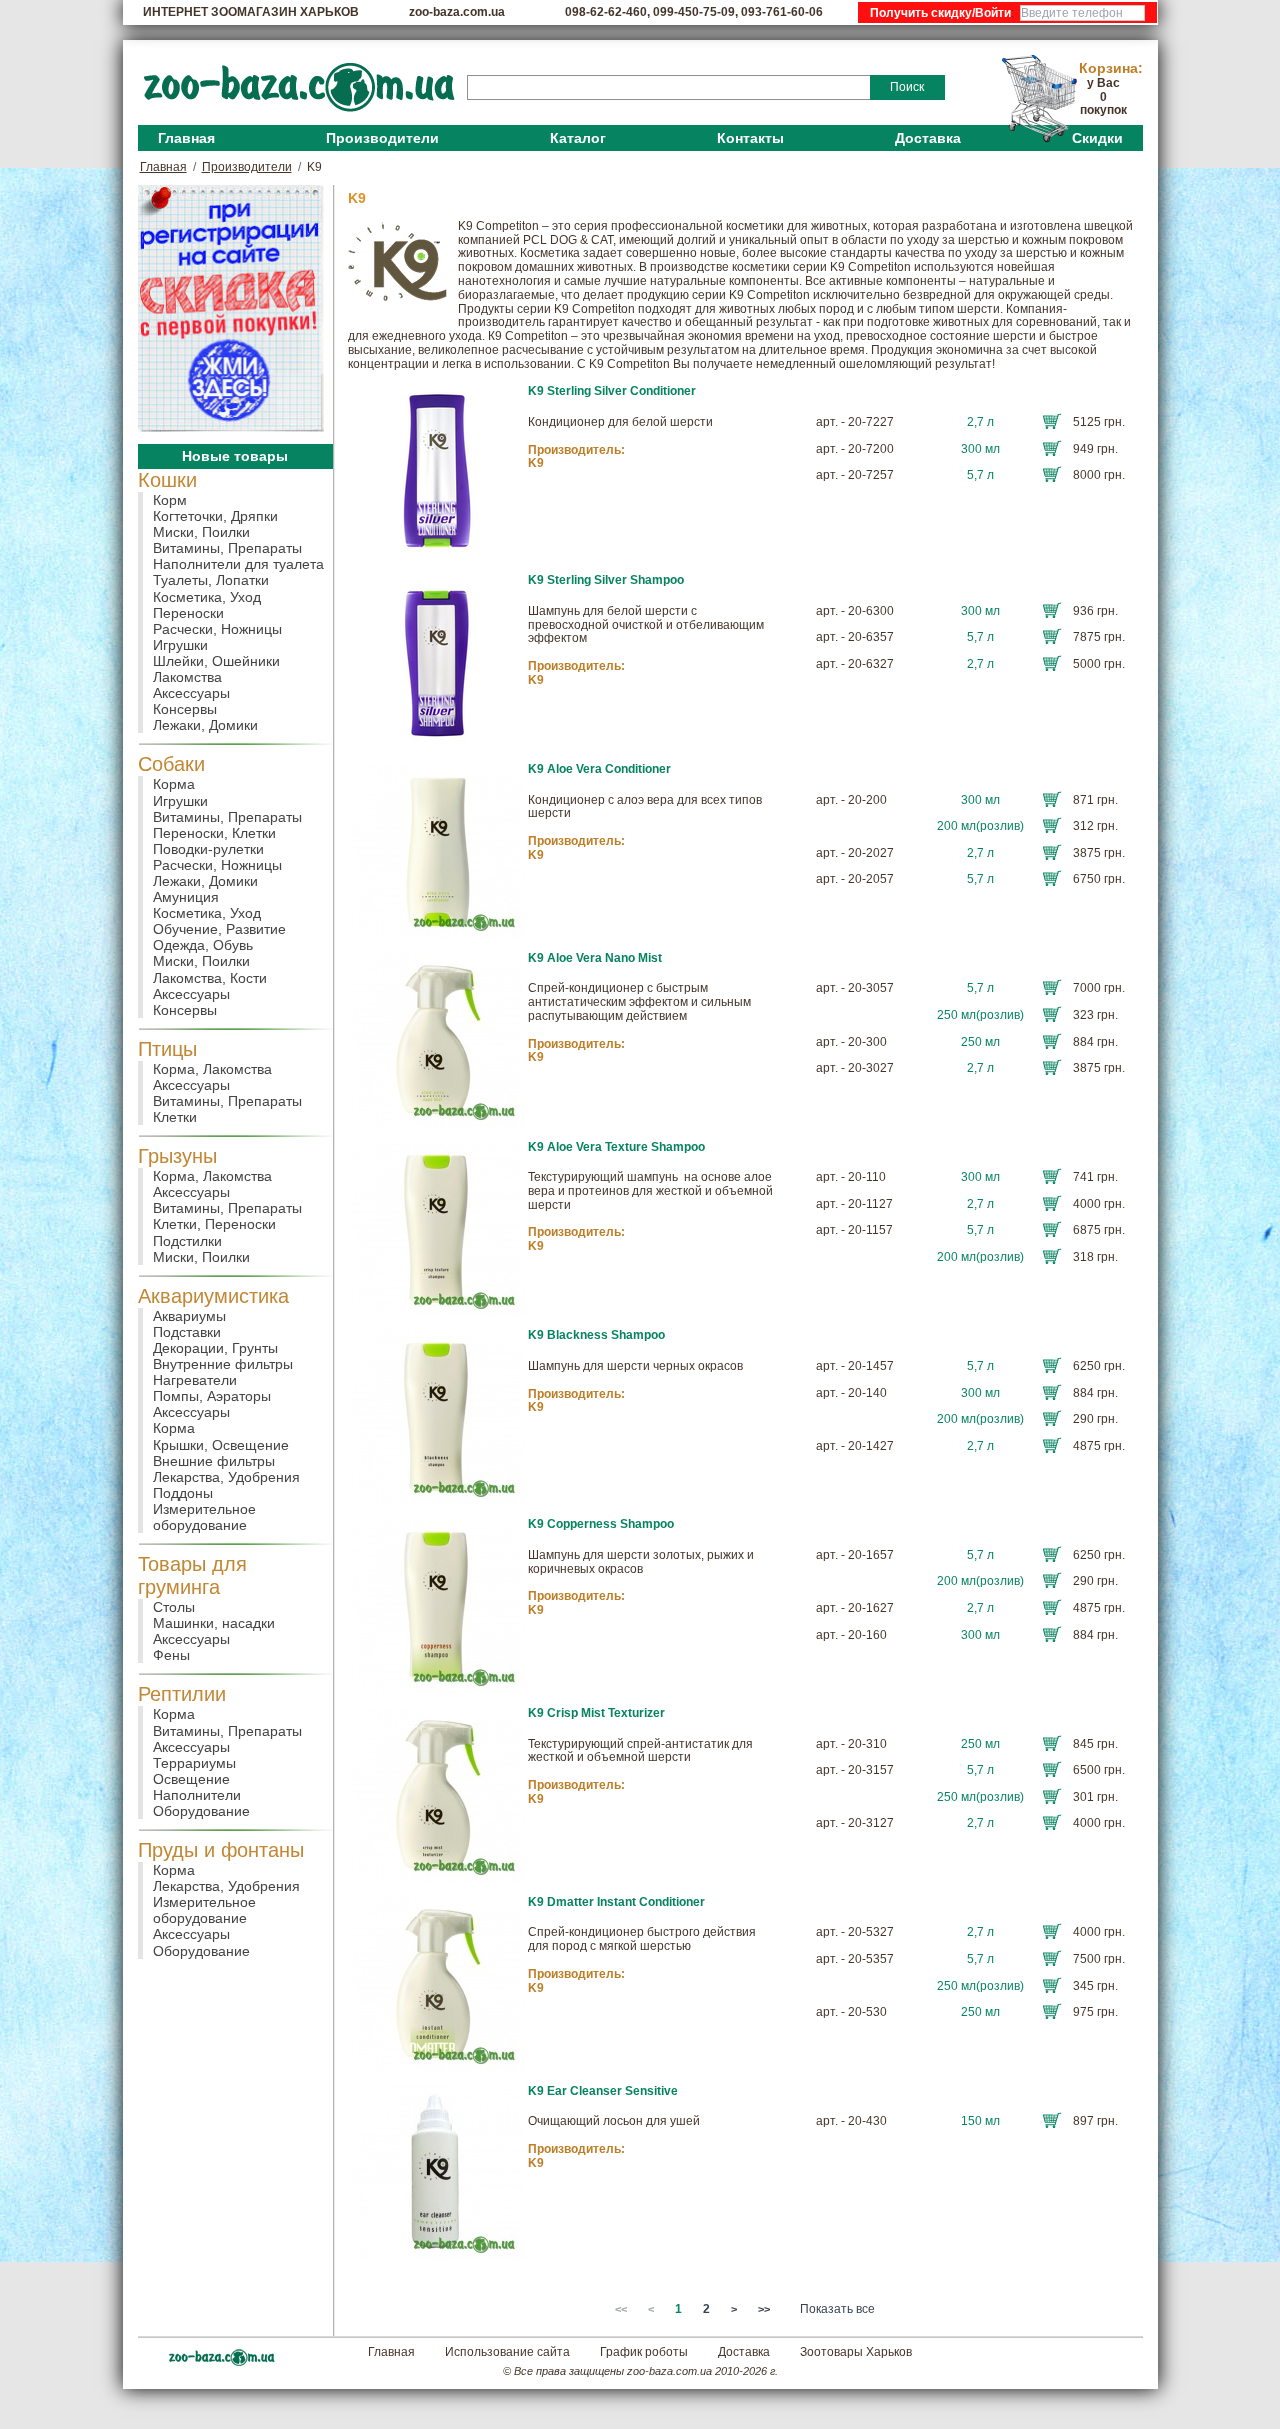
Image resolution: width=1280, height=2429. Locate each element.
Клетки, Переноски (214, 1224)
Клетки (175, 1117)
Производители (382, 138)
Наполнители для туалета (238, 564)
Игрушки (180, 645)
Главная (186, 138)
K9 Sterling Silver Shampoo (606, 580)
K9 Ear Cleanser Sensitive (603, 2091)
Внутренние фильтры (223, 1364)
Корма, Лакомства (212, 1069)
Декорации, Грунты (215, 1348)
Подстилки (187, 1241)
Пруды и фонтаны (221, 1850)
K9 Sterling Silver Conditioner (612, 391)
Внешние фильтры (214, 1461)
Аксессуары (191, 693)
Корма (174, 784)
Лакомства (187, 677)
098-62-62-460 (606, 12)
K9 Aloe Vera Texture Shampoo (616, 1147)
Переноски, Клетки (214, 833)
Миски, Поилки (201, 532)
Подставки (187, 1332)
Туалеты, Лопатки (211, 580)
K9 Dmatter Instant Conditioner (616, 1902)
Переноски (188, 613)
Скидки (1097, 138)
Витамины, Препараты (227, 548)
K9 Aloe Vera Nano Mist (595, 958)
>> (764, 2309)
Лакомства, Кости (210, 978)
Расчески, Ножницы (217, 629)
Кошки (167, 480)
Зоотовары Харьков (856, 2352)
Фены (171, 1655)
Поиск (907, 87)
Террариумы (194, 1763)
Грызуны (177, 1156)
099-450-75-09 (694, 12)
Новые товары (235, 456)
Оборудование (201, 1811)
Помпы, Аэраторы (212, 1396)
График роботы (644, 2352)
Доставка (928, 138)
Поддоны (183, 1493)
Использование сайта (507, 2352)
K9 (536, 463)
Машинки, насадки (214, 1623)
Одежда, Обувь (203, 945)
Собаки (171, 764)
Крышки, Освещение (221, 1445)
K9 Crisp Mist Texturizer (596, 1713)
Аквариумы (189, 1316)
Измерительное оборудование (204, 1517)
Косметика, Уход (207, 597)
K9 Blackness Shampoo (596, 1335)
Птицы (167, 1049)
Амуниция (186, 897)
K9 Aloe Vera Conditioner (599, 769)
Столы (174, 1607)
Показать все (837, 2309)
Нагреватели (195, 1380)
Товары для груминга (192, 1575)
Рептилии (182, 1694)
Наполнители (197, 1795)
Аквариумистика (213, 1296)
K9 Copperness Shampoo (601, 1524)
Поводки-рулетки (208, 849)
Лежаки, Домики (205, 725)
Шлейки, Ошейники (216, 661)
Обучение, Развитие (219, 929)
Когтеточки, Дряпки (215, 516)
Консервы (185, 709)
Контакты (750, 138)
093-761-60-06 (782, 12)
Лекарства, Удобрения (226, 1477)
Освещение (191, 1779)
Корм (170, 500)
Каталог (578, 138)
